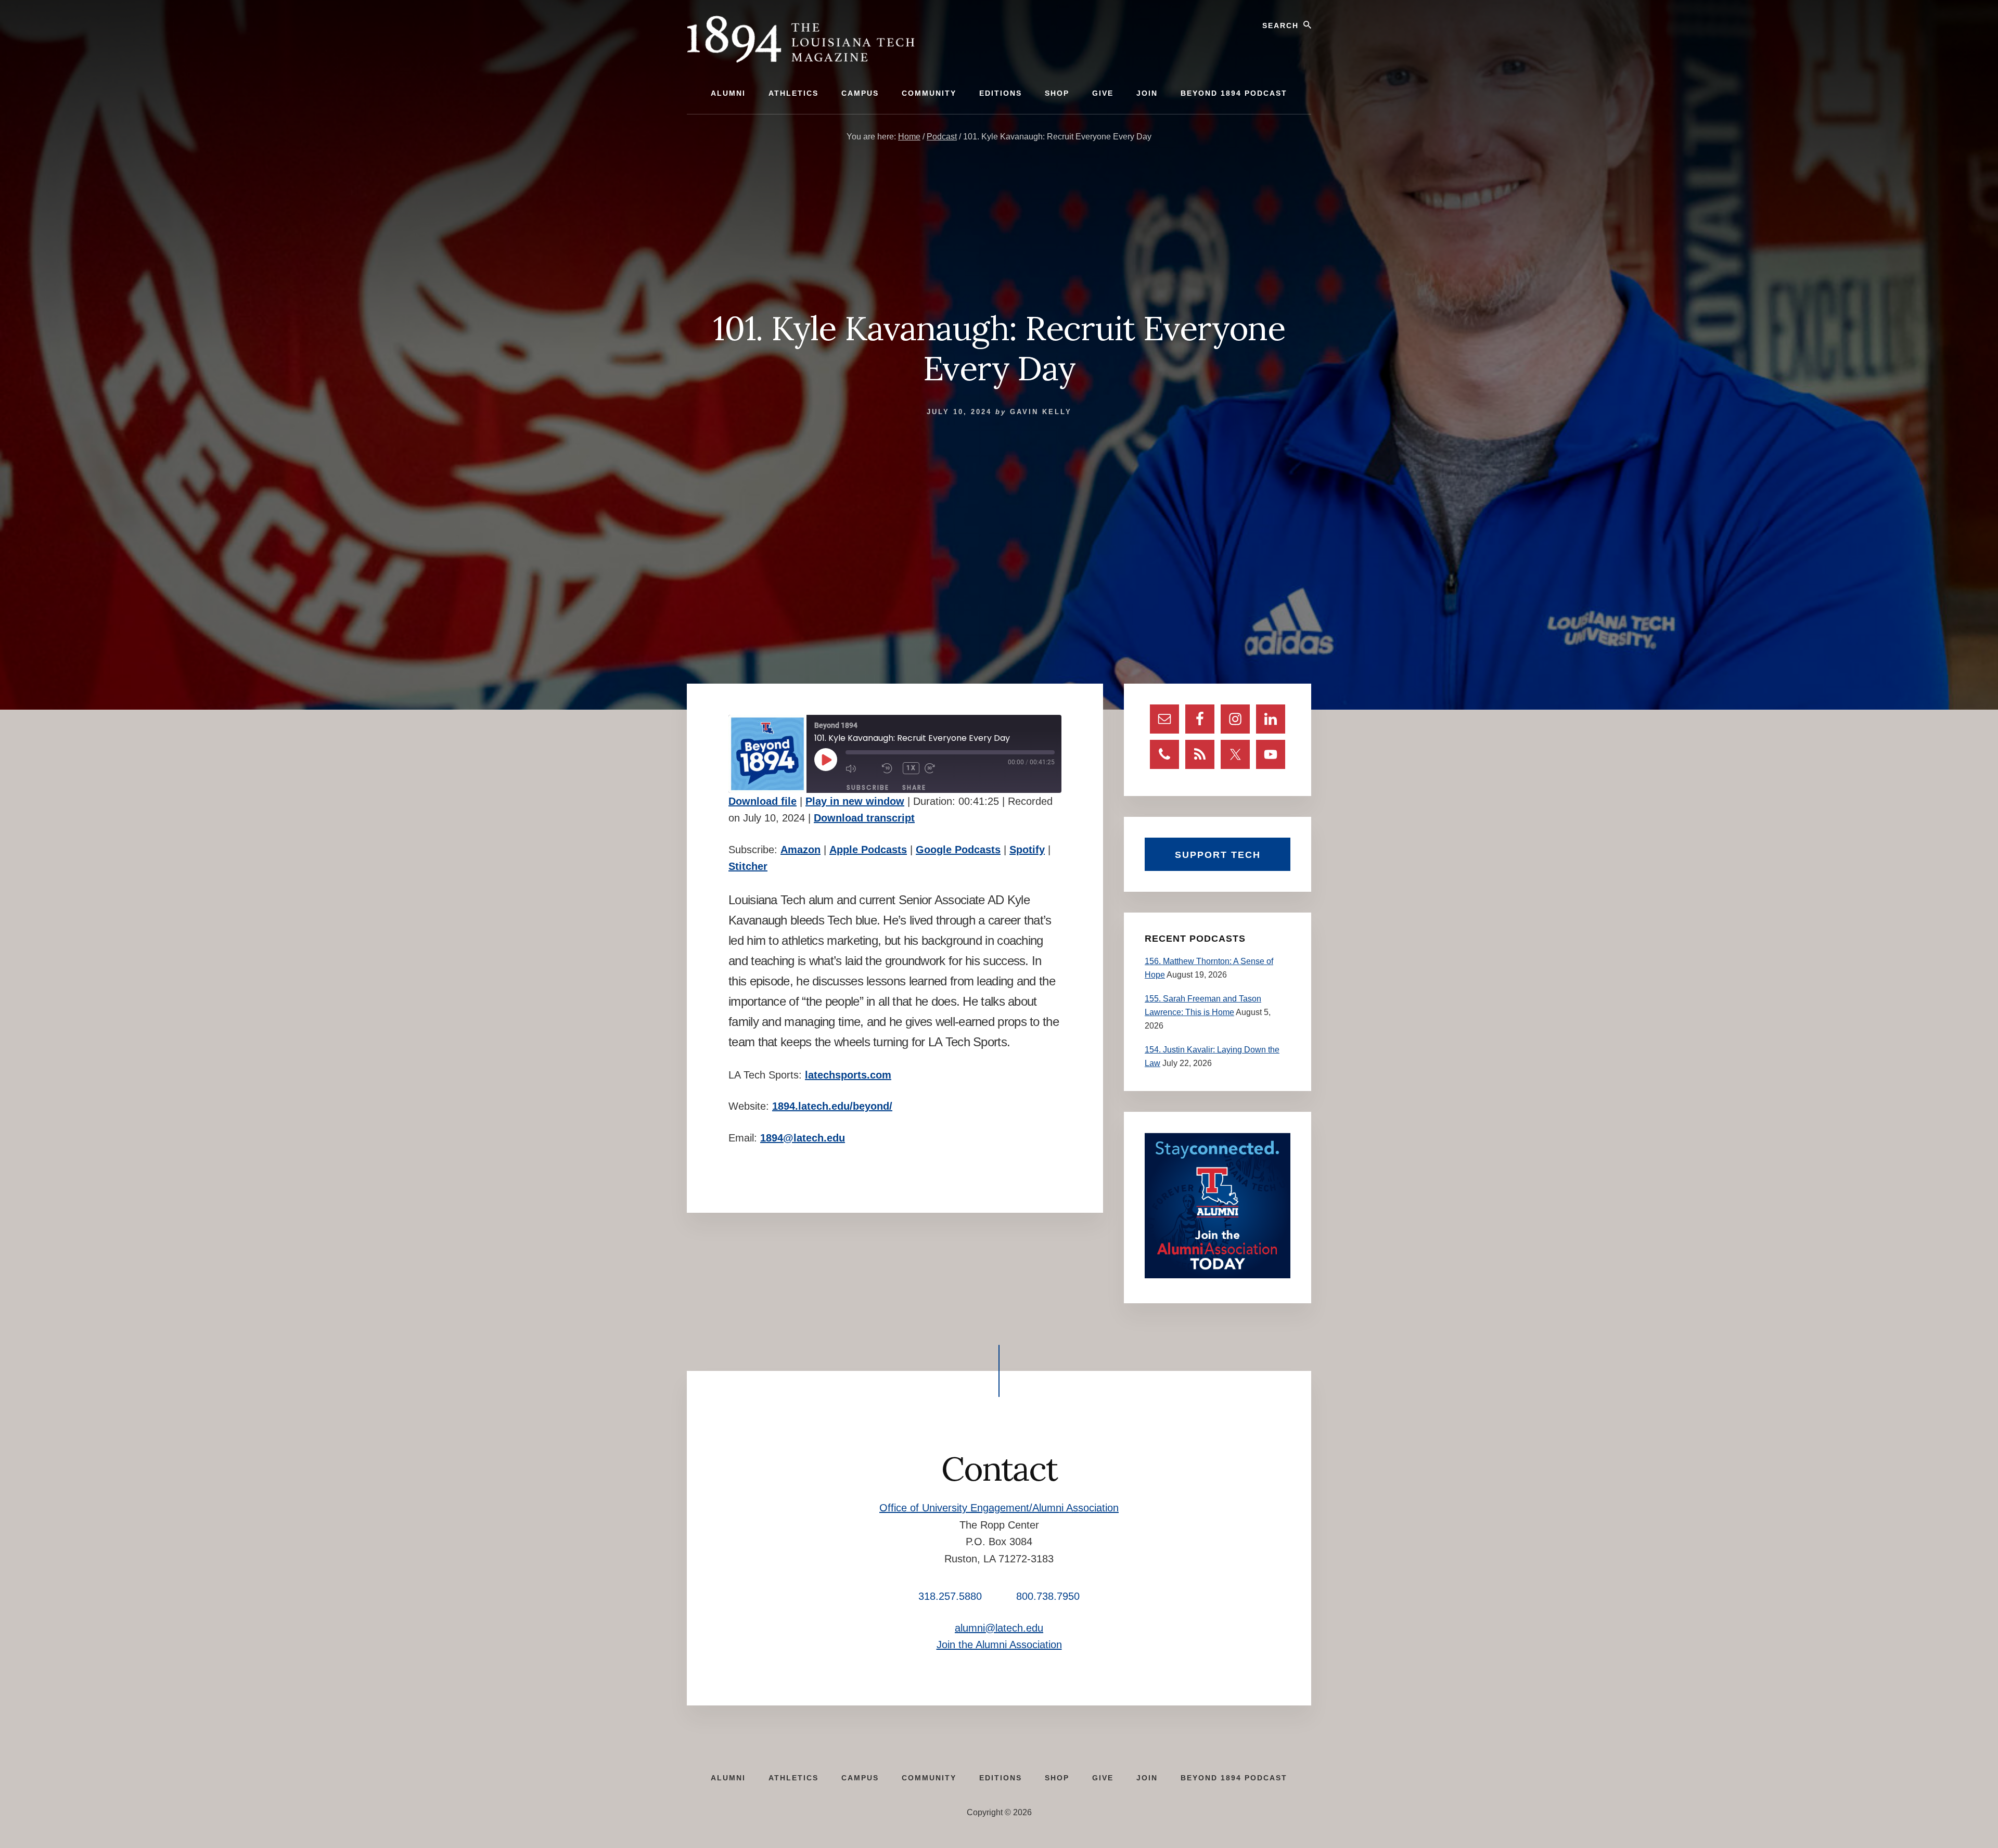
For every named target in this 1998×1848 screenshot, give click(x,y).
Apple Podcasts (868, 850)
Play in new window (855, 801)
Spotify (1027, 850)
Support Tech (1218, 855)
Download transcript (864, 818)
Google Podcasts (958, 850)
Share (914, 787)
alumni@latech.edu (999, 1628)
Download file (763, 801)
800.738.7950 (1048, 1596)
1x (911, 768)
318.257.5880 (950, 1596)
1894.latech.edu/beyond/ (832, 1106)
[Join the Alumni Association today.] (1218, 1275)
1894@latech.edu (803, 1138)
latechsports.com (848, 1075)
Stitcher (748, 866)
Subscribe (868, 787)
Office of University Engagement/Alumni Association (999, 1508)
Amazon (801, 850)
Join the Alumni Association (999, 1645)
